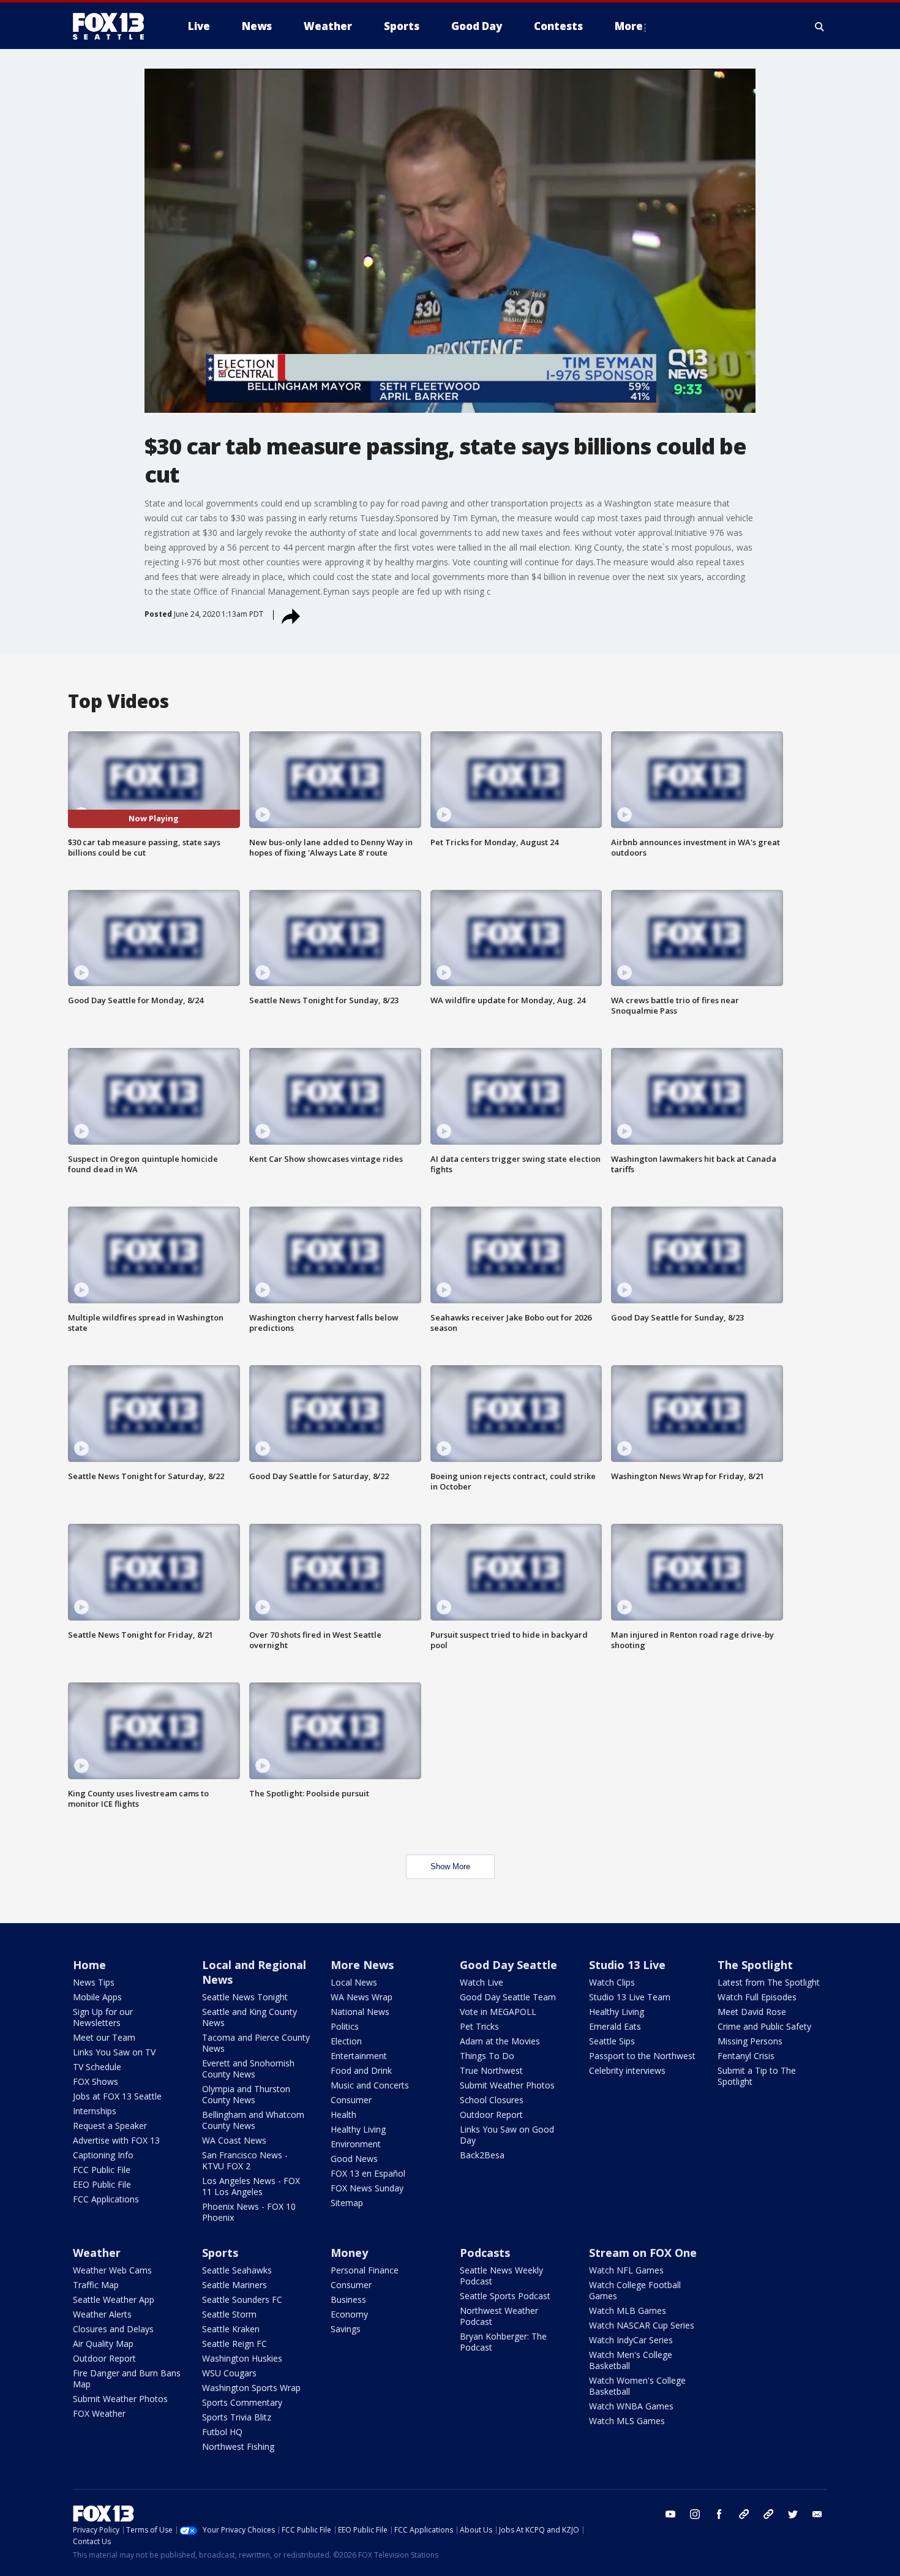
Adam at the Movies (500, 2041)
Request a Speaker (110, 2126)
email (817, 2514)
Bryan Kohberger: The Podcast (503, 2342)
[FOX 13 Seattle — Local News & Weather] (113, 26)
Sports (220, 2253)
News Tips (94, 1982)
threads (768, 2514)
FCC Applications (106, 2199)
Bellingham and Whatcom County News (253, 2120)
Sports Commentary (242, 2402)
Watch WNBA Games (631, 2406)
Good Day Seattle (508, 1965)
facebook (719, 2514)
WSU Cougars (229, 2373)
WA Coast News (234, 2140)
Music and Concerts (370, 2085)
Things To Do (487, 2056)
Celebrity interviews (627, 2070)
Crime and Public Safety (764, 2026)
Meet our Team (104, 2037)
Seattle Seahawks (237, 2270)
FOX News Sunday (367, 2188)
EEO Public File (102, 2184)
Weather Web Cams (112, 2270)
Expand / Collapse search (820, 26)
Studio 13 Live (627, 1965)
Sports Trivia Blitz (237, 2417)
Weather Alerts (102, 2314)
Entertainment (359, 2056)
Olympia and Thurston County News (246, 2094)
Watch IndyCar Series (631, 2340)
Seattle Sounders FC (242, 2299)
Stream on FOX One (643, 2253)
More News (362, 1965)
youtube (670, 2514)
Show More (450, 1866)
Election (346, 2041)
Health (343, 2115)
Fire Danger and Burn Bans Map (127, 2378)
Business (348, 2299)
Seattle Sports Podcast (505, 2296)
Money (349, 2253)
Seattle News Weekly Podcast (501, 2276)
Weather (97, 2253)
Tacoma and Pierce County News (256, 2043)
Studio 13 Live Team (630, 1997)
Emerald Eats (615, 2026)
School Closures (492, 2100)
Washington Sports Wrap (251, 2388)
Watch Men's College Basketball (631, 2360)
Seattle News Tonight (245, 1997)
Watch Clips (612, 1982)
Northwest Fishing (238, 2446)
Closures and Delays (113, 2329)
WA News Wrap (362, 1997)
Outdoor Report (491, 2115)
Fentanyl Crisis (746, 2056)
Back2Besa (482, 2155)
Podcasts (485, 2253)
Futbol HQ (222, 2432)
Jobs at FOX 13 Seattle (117, 2096)
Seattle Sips (612, 2041)
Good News (354, 2159)
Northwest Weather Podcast (499, 2316)
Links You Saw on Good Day (507, 2135)
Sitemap (347, 2203)
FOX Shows (96, 2081)
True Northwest (491, 2070)
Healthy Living (358, 2129)
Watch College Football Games (635, 2290)
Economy (349, 2314)
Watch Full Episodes (757, 1997)
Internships (95, 2111)
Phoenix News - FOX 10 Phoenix (249, 2212)
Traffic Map (96, 2285)
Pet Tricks (479, 2026)
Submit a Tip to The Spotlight (757, 2076)
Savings (346, 2329)
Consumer (351, 2100)
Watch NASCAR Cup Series (642, 2325)
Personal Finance (365, 2270)
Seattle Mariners (234, 2285)
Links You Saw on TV (114, 2052)
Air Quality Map (103, 2344)
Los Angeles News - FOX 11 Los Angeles (251, 2186)
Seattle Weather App (114, 2299)
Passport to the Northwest (642, 2056)
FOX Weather (99, 2413)
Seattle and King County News (249, 2017)
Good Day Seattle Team (508, 1997)
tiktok (744, 2514)
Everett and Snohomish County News (248, 2069)
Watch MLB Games (628, 2310)
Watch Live (482, 1982)
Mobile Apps (97, 1997)
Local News (354, 1982)
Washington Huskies (242, 2358)
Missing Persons (750, 2041)
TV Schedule (97, 2067)
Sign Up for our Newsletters (103, 2017)
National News (360, 2012)
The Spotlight (755, 1965)
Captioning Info (103, 2155)
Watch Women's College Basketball (637, 2386)
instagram (695, 2514)
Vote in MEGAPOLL (498, 2012)
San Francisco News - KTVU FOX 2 (245, 2160)
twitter (793, 2514)
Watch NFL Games (626, 2270)
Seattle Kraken (231, 2329)
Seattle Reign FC (234, 2344)
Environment (356, 2144)
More (629, 26)
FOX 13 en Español (368, 2173)
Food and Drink (361, 2070)
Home (89, 1965)
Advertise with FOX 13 (116, 2140)
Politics (345, 2026)
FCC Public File (102, 2170)
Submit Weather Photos (507, 2085)
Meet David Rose (752, 2012)
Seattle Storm (229, 2314)
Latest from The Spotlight (769, 1982)
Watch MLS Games (627, 2421)
